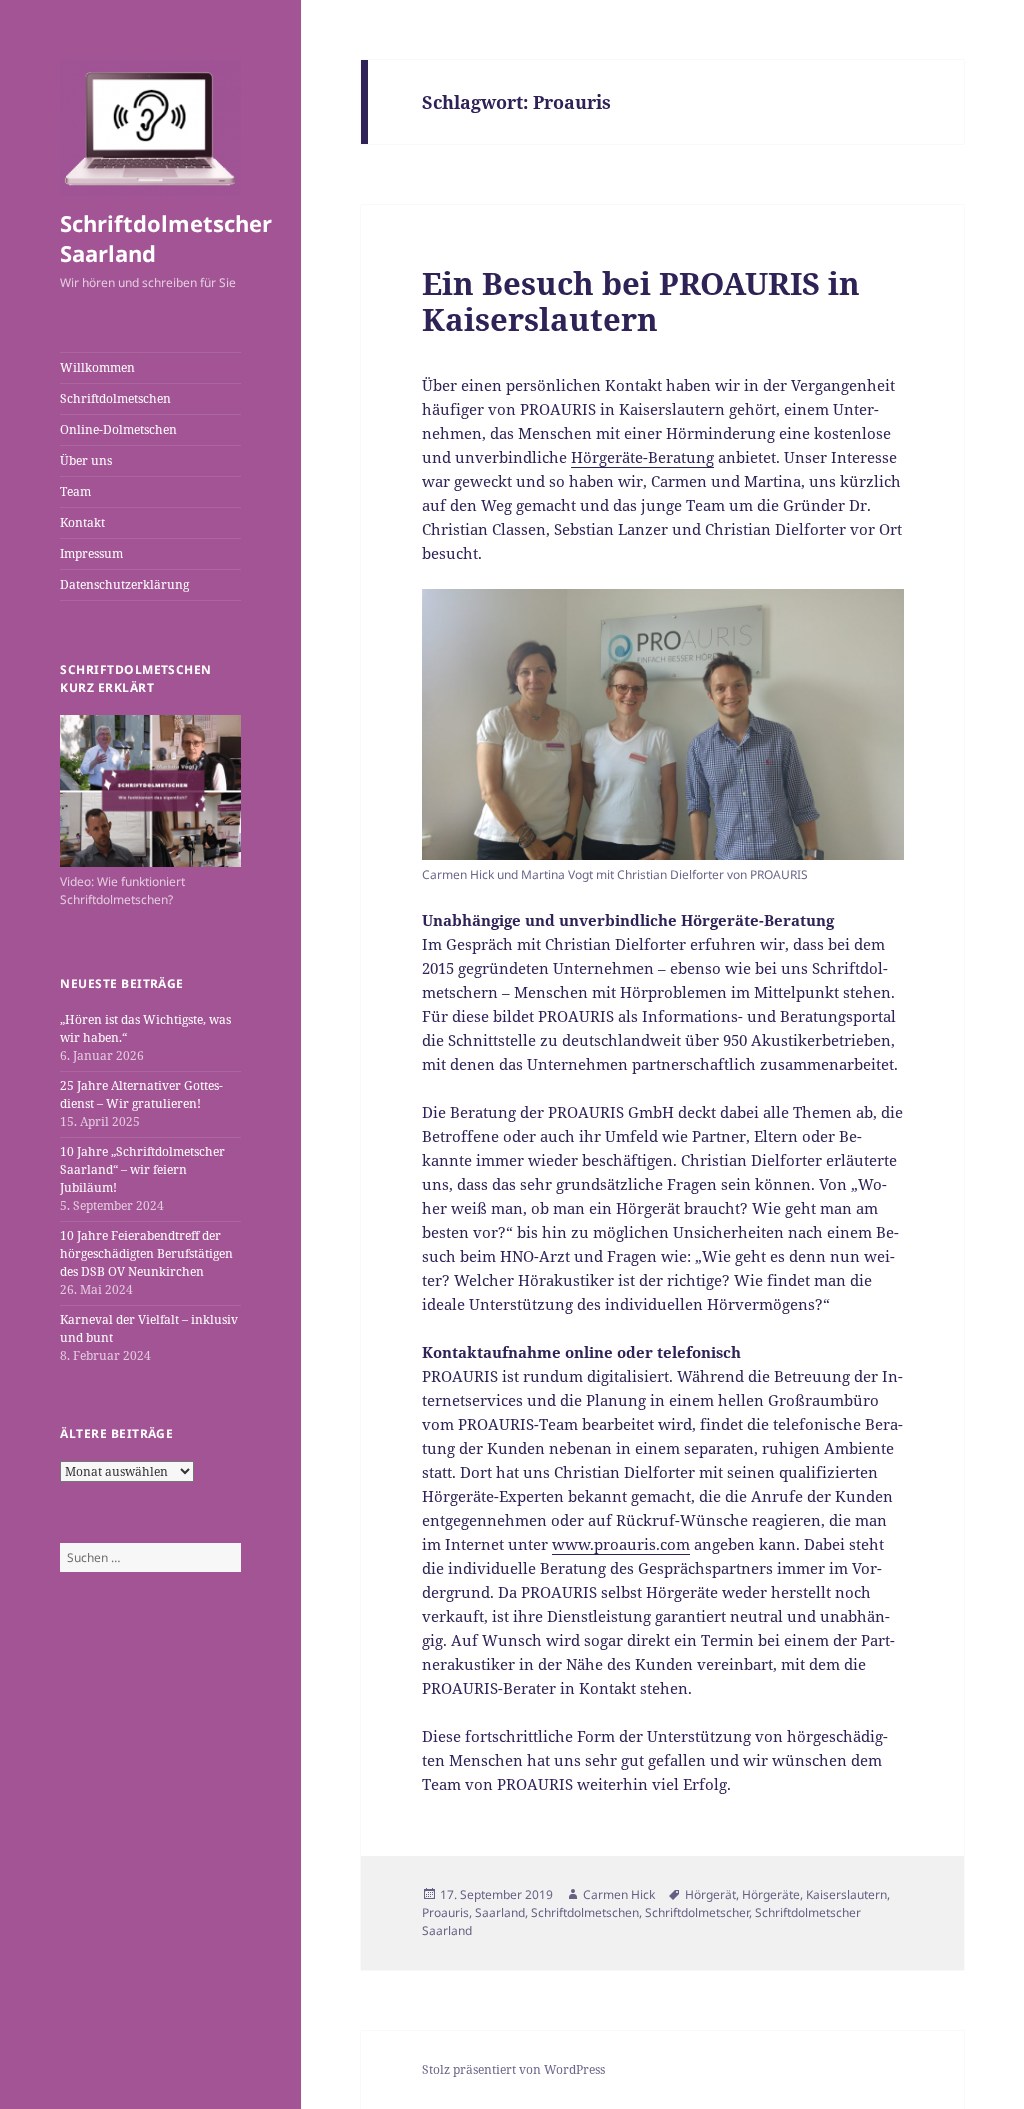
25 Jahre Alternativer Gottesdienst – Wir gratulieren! (141, 1094)
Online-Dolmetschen (118, 429)
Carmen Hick (619, 1894)
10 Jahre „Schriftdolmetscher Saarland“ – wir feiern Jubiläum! (142, 1169)
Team (75, 491)
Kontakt (82, 522)
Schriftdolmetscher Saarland (166, 238)
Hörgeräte (771, 1894)
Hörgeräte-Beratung (642, 457)
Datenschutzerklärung (124, 584)
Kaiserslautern (846, 1894)
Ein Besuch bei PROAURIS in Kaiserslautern (641, 301)
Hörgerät (710, 1894)
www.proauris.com (621, 1544)
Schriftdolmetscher (697, 1912)
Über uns (86, 460)
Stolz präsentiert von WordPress (513, 2069)
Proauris (445, 1912)
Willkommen (97, 367)
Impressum (91, 553)
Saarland (500, 1912)
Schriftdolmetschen (115, 398)
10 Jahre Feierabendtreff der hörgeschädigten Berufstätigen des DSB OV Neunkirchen (146, 1253)
